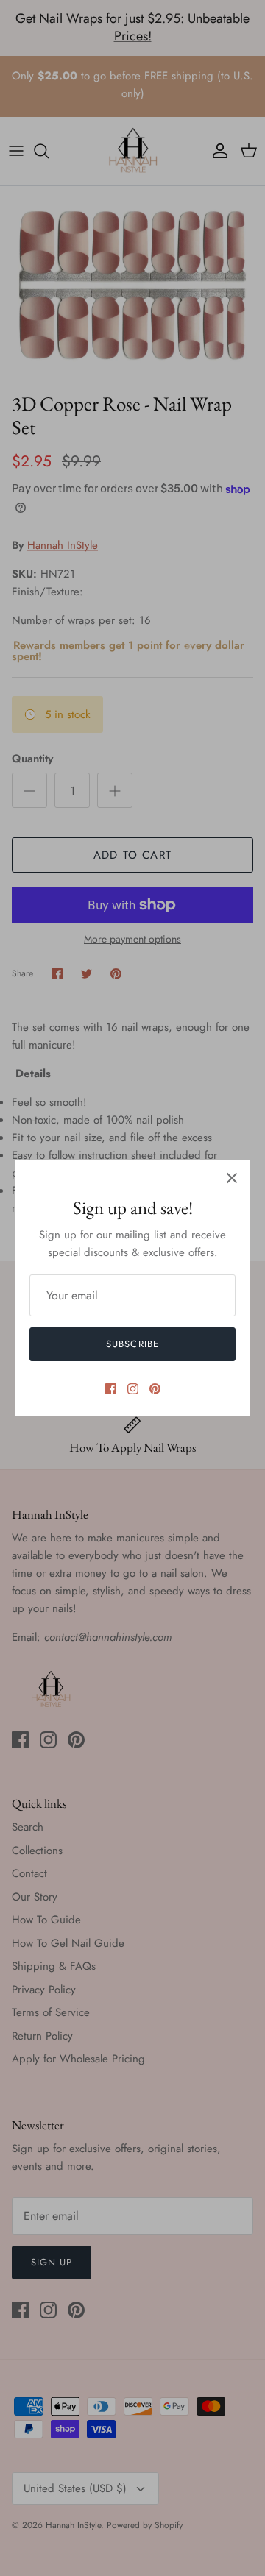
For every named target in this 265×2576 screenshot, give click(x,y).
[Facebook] (111, 1389)
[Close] (232, 1178)
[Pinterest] (155, 1389)
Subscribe (132, 1344)
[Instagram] (133, 1389)
